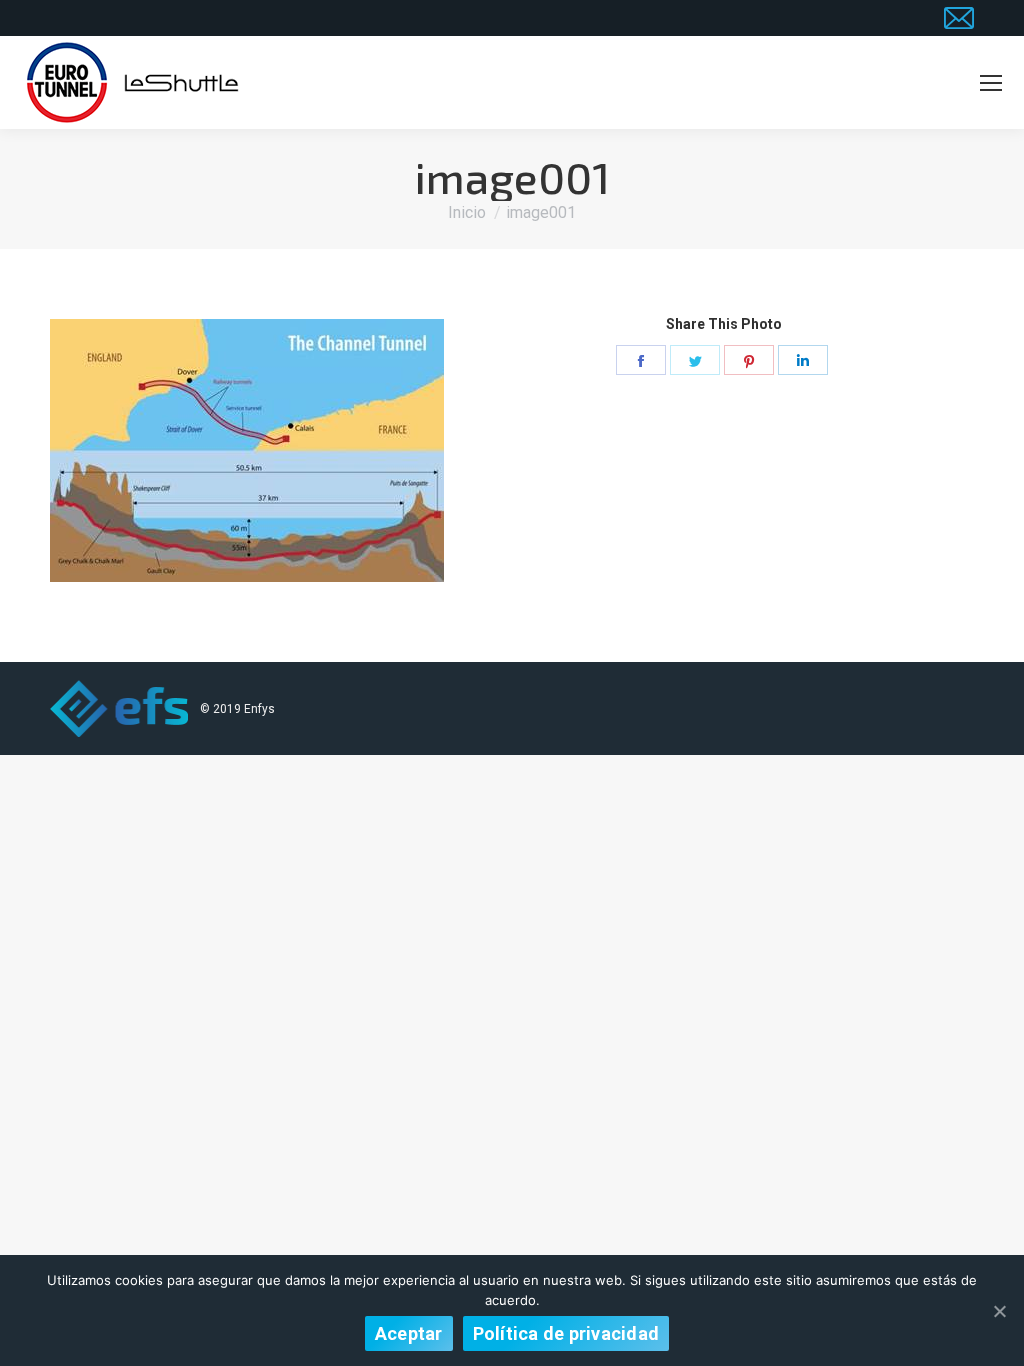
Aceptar (409, 1333)
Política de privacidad (566, 1333)
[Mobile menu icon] (991, 83)
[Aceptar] (999, 1311)
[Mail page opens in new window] (959, 18)
